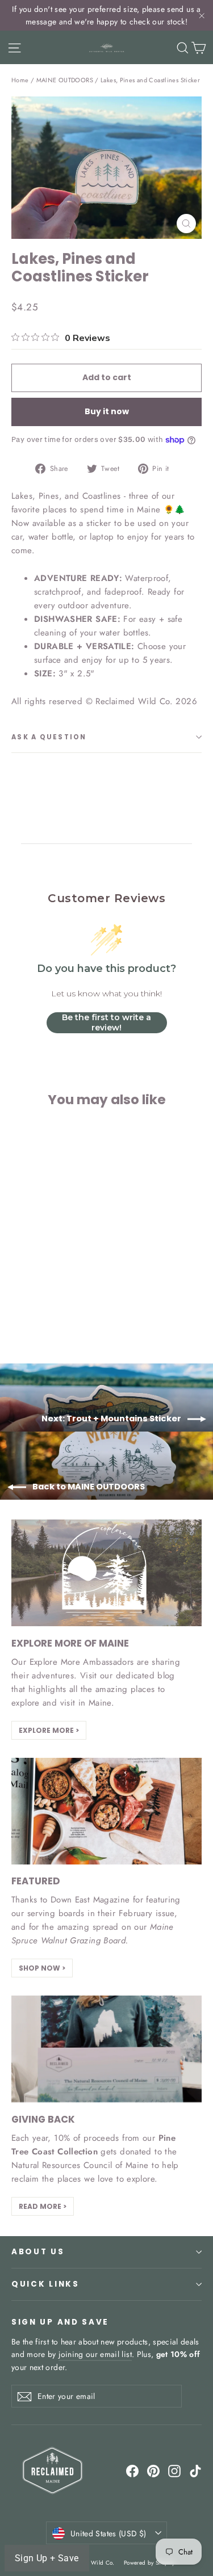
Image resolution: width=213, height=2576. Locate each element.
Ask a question (49, 737)
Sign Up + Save (47, 2558)
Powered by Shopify (149, 2563)
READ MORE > (43, 2206)
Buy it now (107, 411)
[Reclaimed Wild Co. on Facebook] (132, 2471)
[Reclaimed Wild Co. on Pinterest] (153, 2471)
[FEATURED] (106, 1811)
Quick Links (45, 2284)
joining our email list (95, 2354)
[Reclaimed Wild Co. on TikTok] (195, 2471)
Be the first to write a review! (106, 1022)
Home (20, 80)
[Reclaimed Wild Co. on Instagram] (174, 2471)
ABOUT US (38, 2252)
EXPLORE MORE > (49, 1730)
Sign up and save (60, 2322)
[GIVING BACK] (106, 2049)
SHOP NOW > (42, 1968)
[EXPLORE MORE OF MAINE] (106, 1573)
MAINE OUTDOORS (65, 80)
